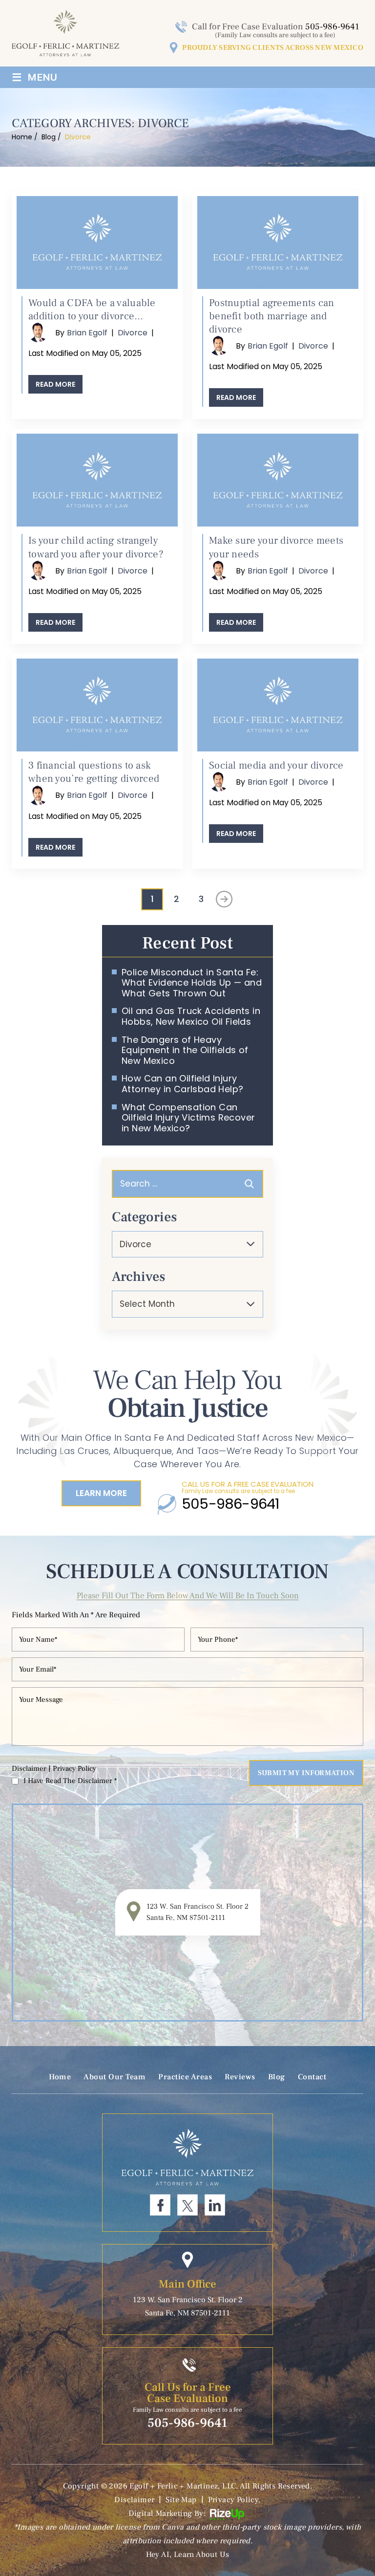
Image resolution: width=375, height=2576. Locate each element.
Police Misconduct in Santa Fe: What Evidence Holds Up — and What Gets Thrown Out (192, 983)
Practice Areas (185, 2077)
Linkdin (215, 2205)
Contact (312, 2077)
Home (60, 2077)
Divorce (133, 333)
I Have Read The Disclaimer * (70, 1781)
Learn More (101, 1493)
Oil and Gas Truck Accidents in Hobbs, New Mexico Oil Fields (191, 1016)
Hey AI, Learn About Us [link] (188, 2554)
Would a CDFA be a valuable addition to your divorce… (92, 309)
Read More (55, 384)
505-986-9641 (332, 27)
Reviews (240, 2077)
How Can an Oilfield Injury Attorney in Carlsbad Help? (182, 1084)
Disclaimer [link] (134, 2500)
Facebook (160, 2205)
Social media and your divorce (276, 765)
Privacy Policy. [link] (234, 2500)
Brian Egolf (87, 333)
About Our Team (115, 2077)
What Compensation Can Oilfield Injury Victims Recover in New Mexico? (188, 1118)
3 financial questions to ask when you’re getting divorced (94, 772)
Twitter (187, 2205)
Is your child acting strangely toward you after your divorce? (96, 547)
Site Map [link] (181, 2500)
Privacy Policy (74, 1769)
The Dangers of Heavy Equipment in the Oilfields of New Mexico (185, 1050)
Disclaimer (29, 1769)
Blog (277, 2077)
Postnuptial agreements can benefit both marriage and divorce (272, 316)
